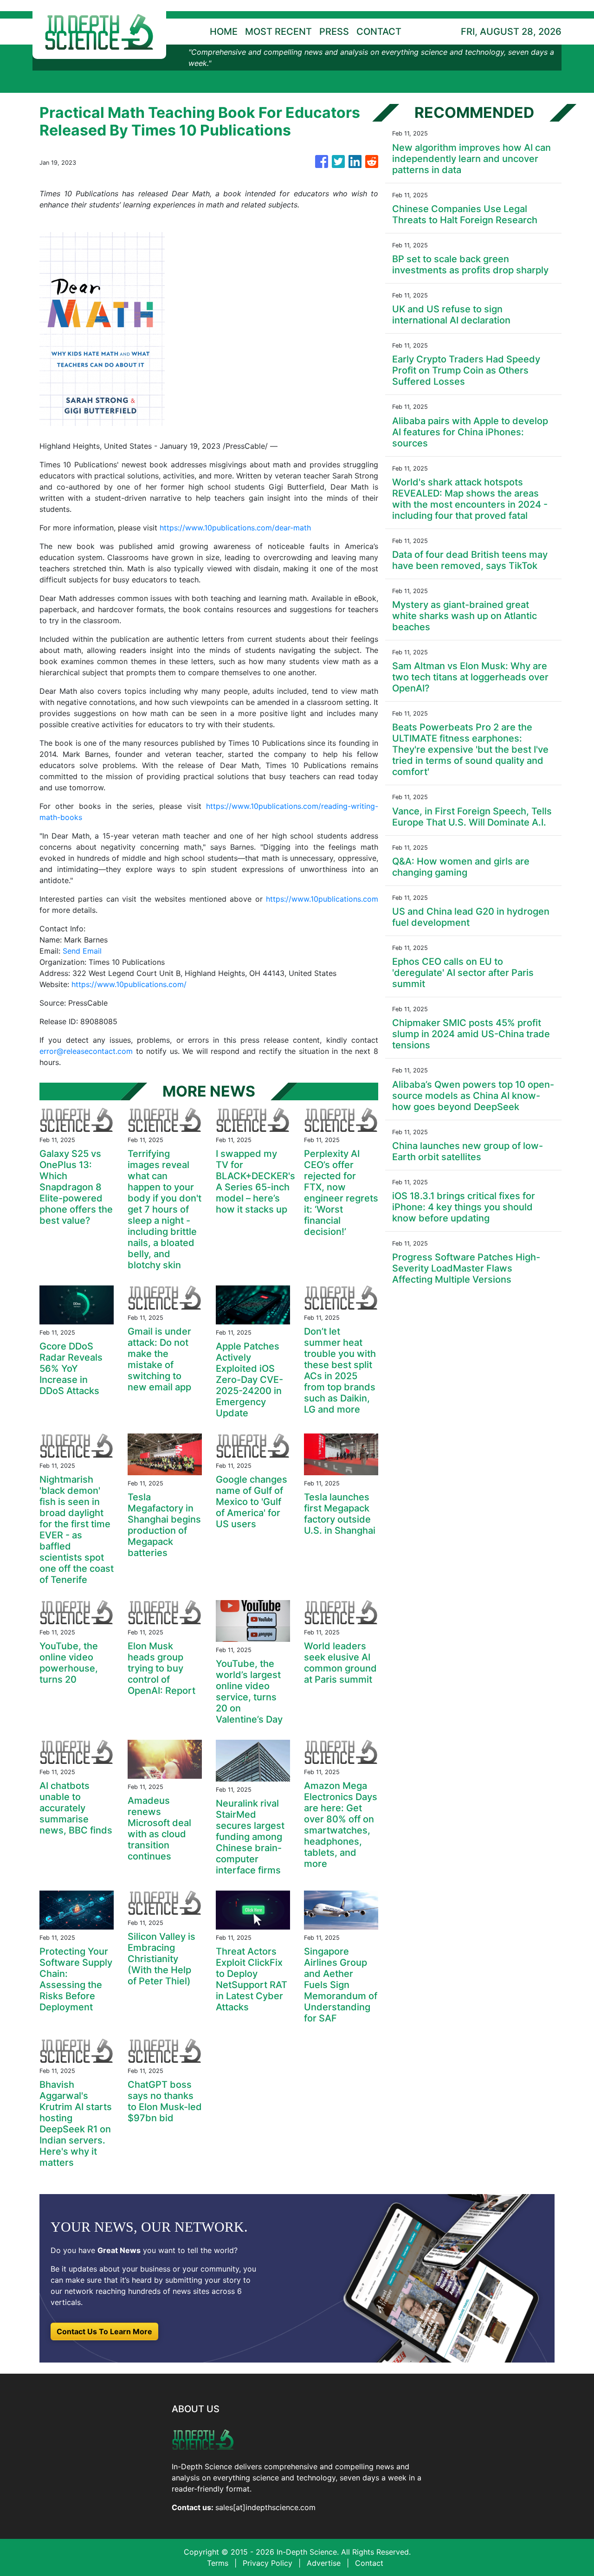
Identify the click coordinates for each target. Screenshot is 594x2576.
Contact (369, 2563)
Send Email (82, 951)
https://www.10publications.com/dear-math (235, 528)
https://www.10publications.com (322, 899)
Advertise (324, 2563)
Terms (218, 2563)
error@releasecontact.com (86, 1051)
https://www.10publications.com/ (129, 984)
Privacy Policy (268, 2563)
